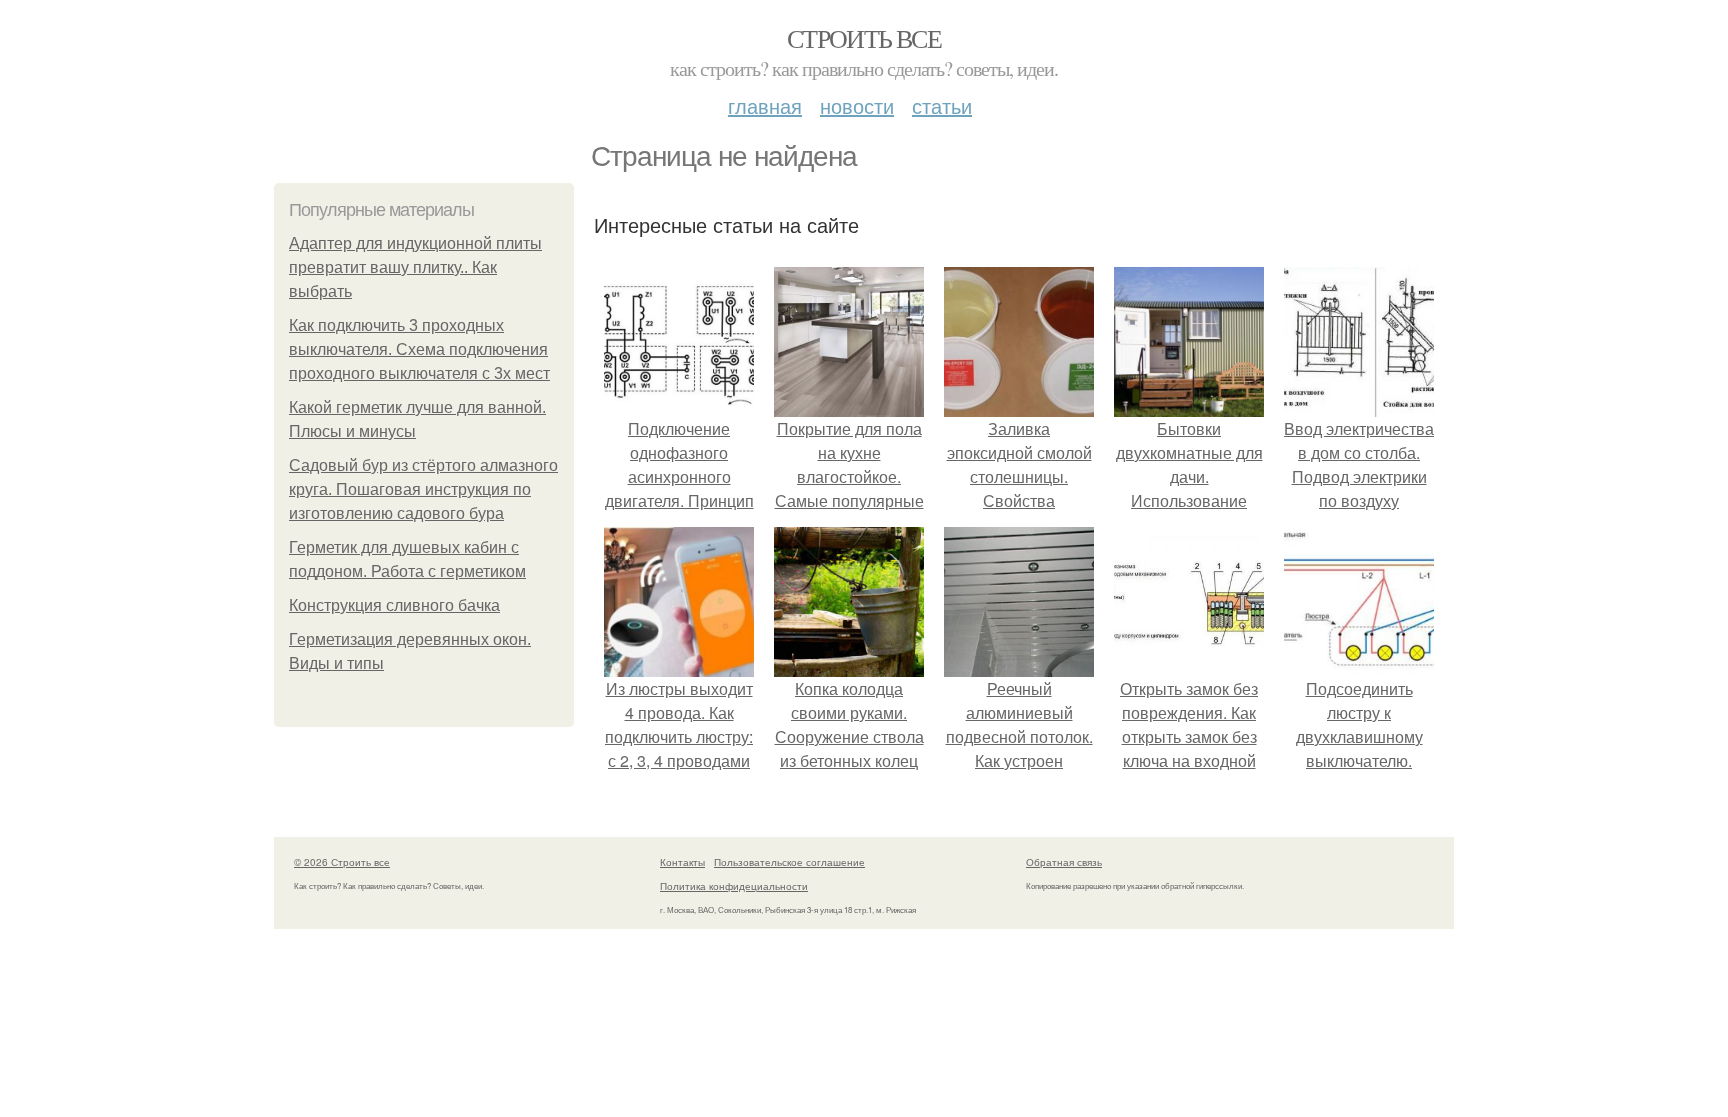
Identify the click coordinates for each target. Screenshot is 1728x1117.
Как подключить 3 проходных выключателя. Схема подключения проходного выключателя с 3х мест (419, 349)
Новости (857, 105)
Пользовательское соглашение (789, 862)
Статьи (942, 105)
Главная (765, 105)
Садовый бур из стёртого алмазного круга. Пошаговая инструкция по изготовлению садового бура (423, 489)
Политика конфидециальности (734, 886)
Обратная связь (1064, 862)
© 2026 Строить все (342, 862)
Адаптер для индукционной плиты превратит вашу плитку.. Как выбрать (415, 267)
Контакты (682, 862)
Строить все (864, 38)
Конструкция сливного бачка (394, 605)
